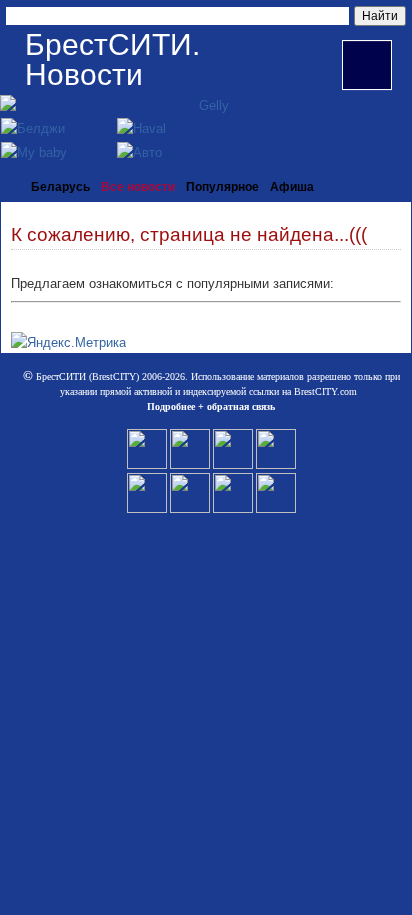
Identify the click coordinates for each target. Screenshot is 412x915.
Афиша (292, 187)
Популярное (222, 187)
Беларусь (60, 187)
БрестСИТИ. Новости (112, 59)
